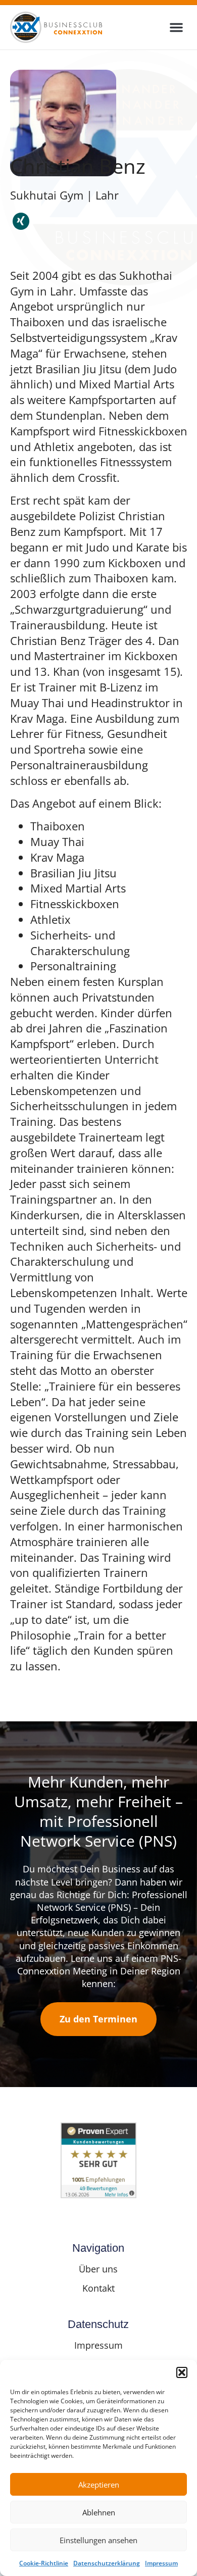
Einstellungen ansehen (98, 2540)
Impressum (161, 2563)
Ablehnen (99, 2512)
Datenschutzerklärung (107, 2563)
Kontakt (98, 2288)
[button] (182, 2372)
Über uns (98, 2269)
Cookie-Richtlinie (44, 2563)
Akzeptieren (99, 2485)
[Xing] (21, 221)
